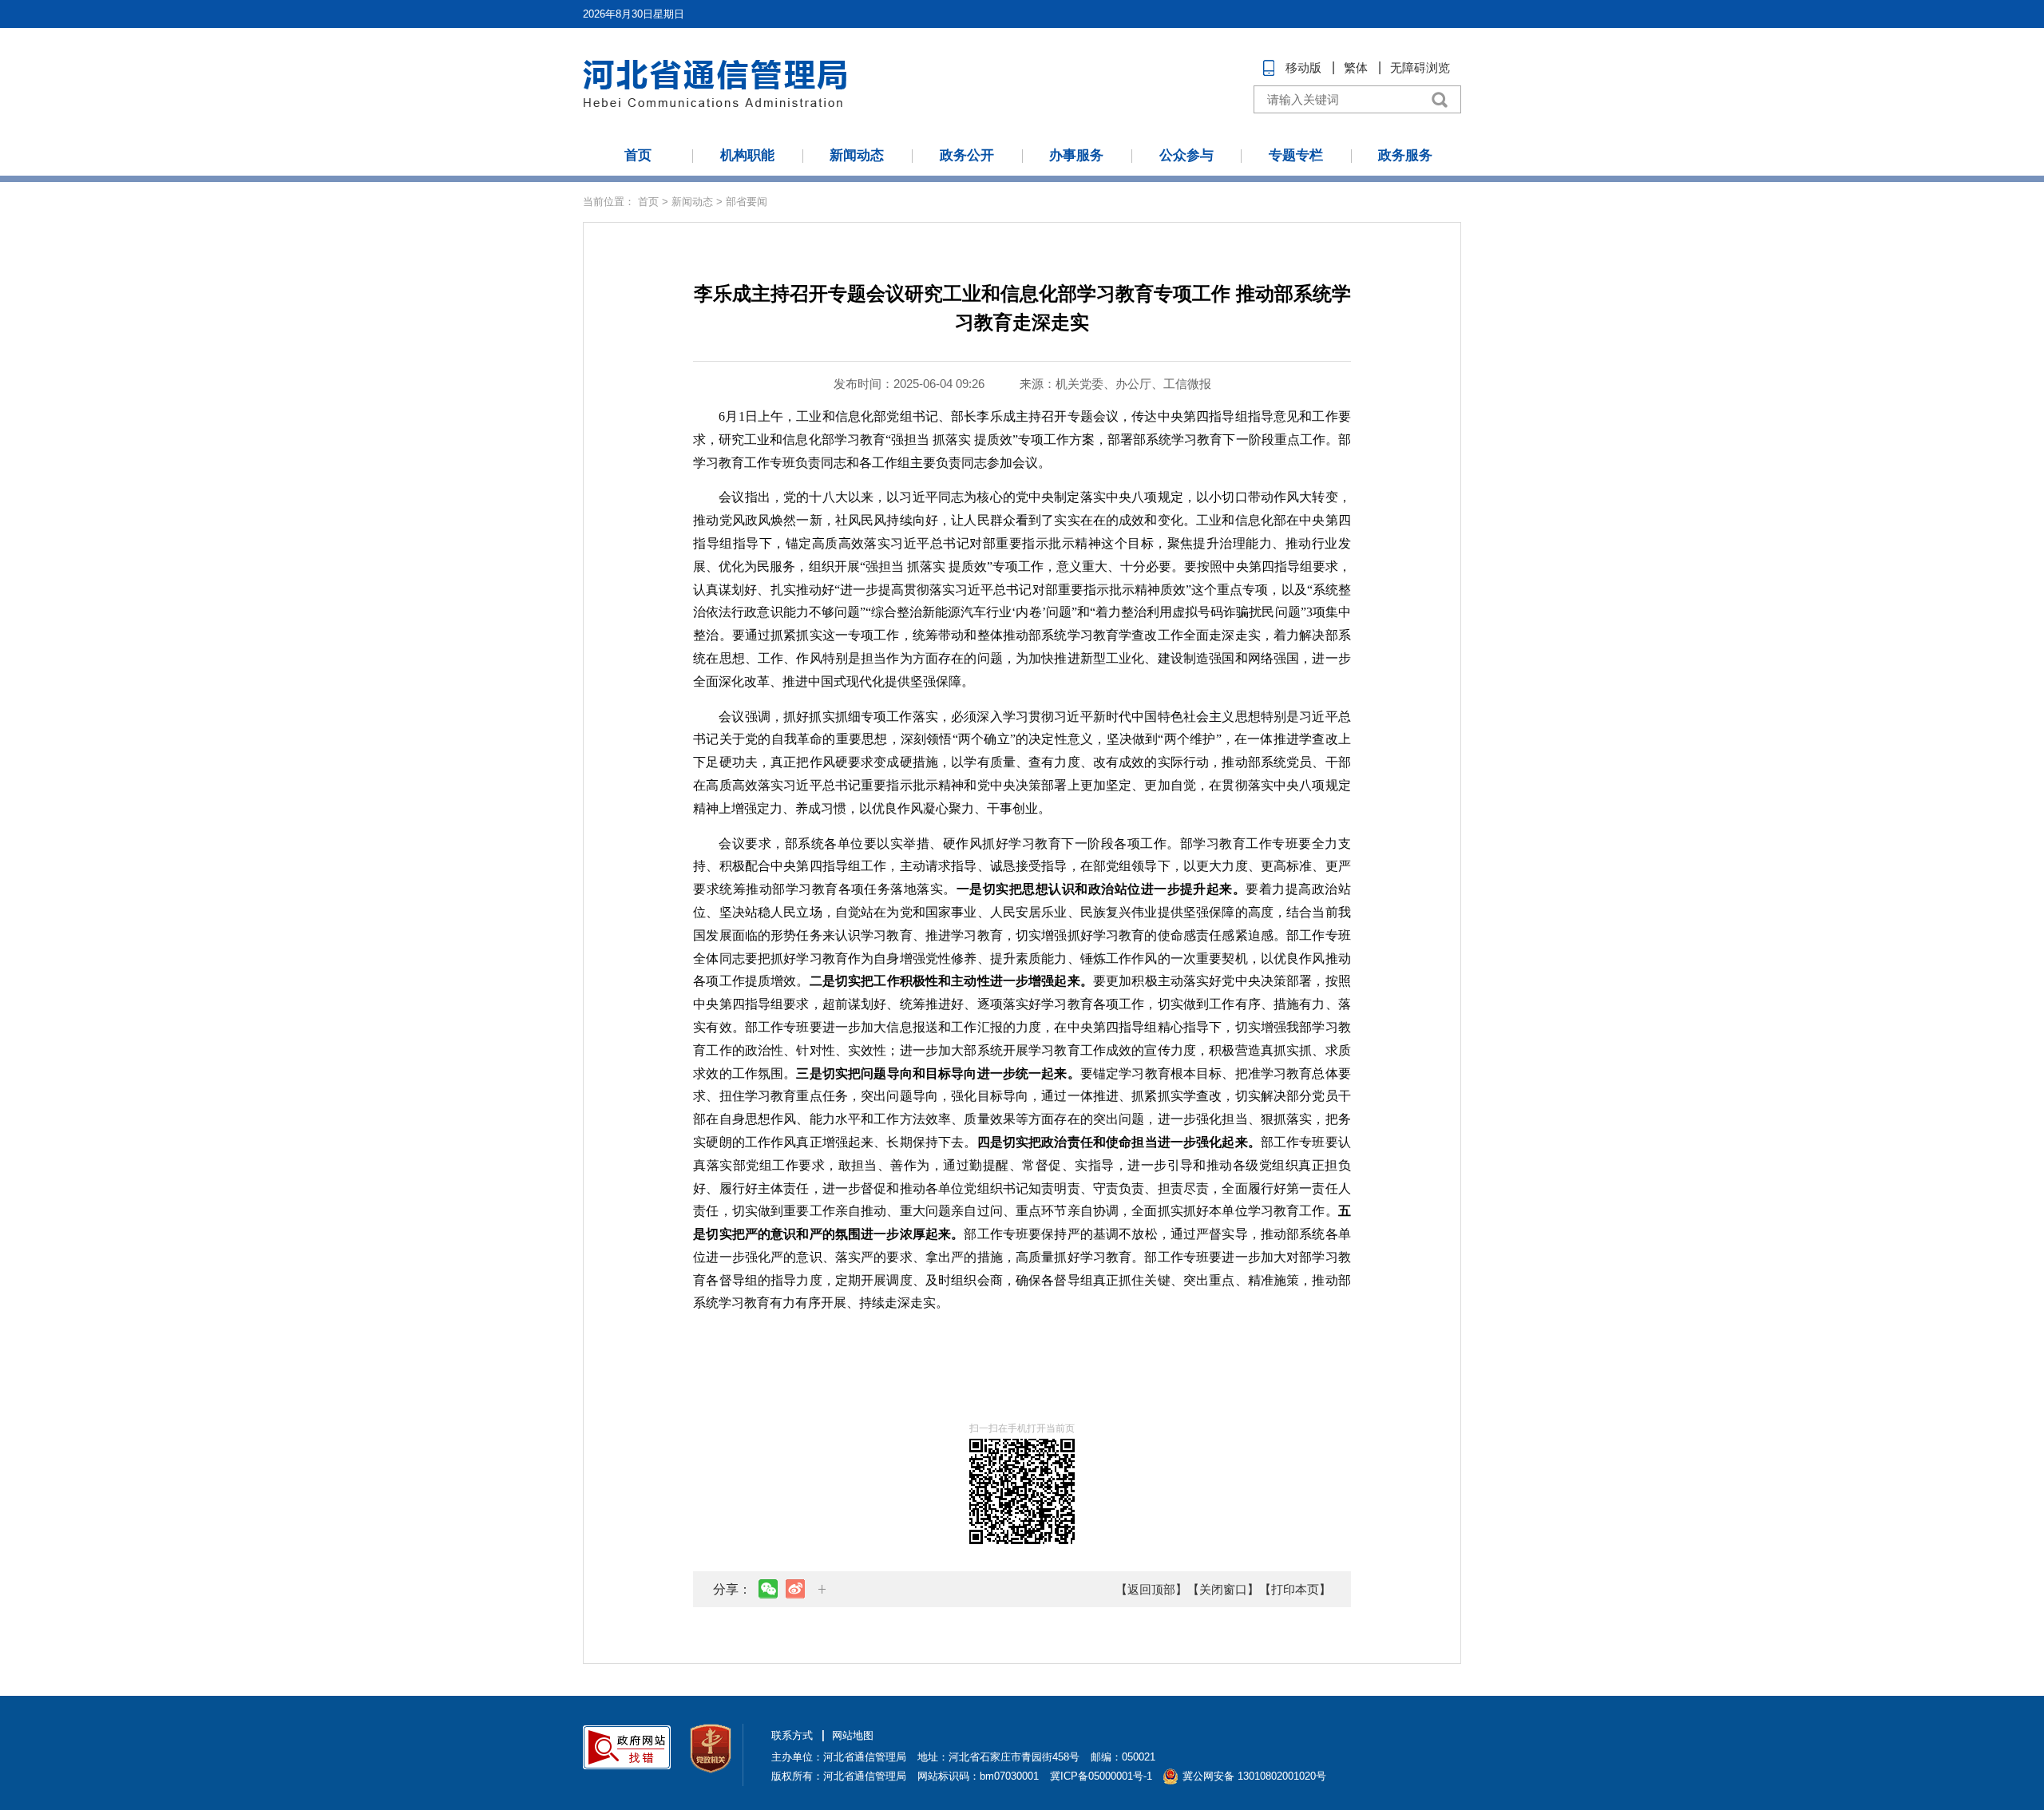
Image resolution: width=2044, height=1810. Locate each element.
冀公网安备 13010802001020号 (1254, 1776)
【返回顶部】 (1151, 1589)
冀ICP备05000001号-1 (1101, 1776)
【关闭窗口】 (1223, 1589)
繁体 (1356, 67)
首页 (638, 155)
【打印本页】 (1295, 1589)
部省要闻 (747, 202)
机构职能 (747, 155)
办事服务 (1076, 155)
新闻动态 (857, 155)
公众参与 (1186, 155)
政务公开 (967, 155)
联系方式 (792, 1735)
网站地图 (853, 1735)
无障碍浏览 (1420, 67)
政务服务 (1405, 155)
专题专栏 (1296, 155)
